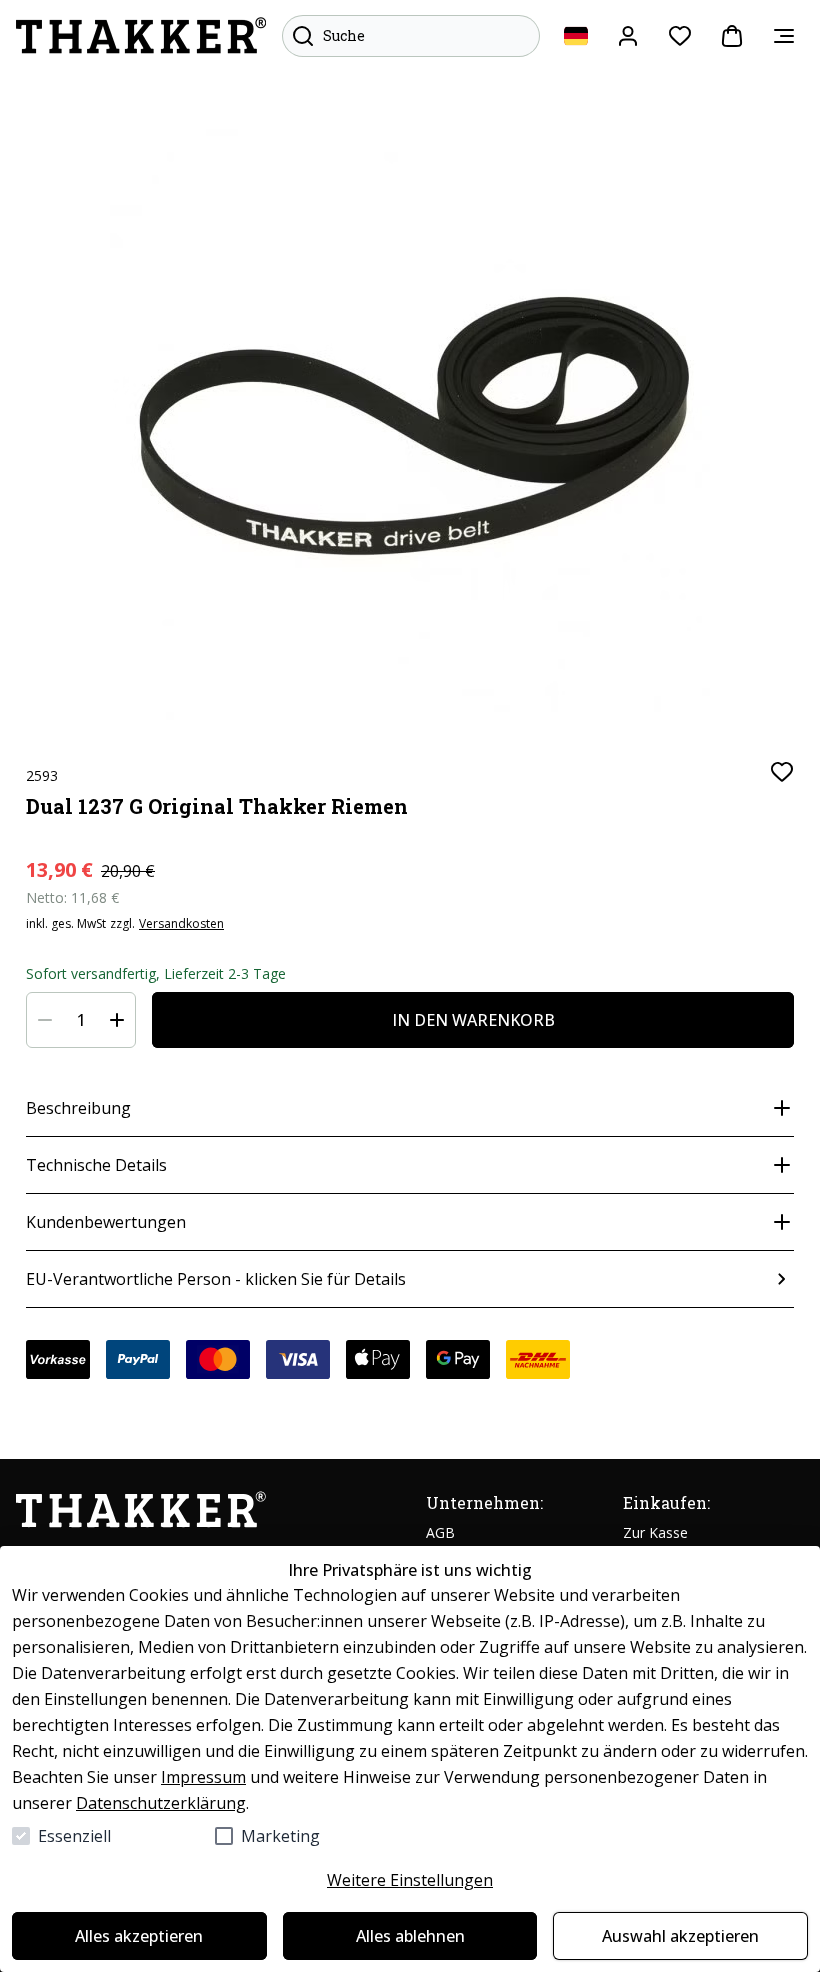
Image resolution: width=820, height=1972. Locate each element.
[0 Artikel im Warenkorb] (732, 36)
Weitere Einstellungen (410, 1880)
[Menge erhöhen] (117, 1020)
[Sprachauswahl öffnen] (576, 36)
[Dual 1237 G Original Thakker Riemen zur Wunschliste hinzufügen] (782, 772)
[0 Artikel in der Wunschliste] (680, 36)
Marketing (280, 1836)
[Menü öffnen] (784, 36)
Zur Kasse (655, 1532)
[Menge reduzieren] (45, 1020)
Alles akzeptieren (139, 1936)
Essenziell (74, 1836)
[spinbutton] (81, 1020)
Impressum (203, 1777)
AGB (440, 1532)
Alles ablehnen (410, 1936)
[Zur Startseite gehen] (141, 36)
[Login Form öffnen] (628, 36)
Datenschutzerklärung (161, 1803)
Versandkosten (181, 924)
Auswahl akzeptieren (680, 1936)
